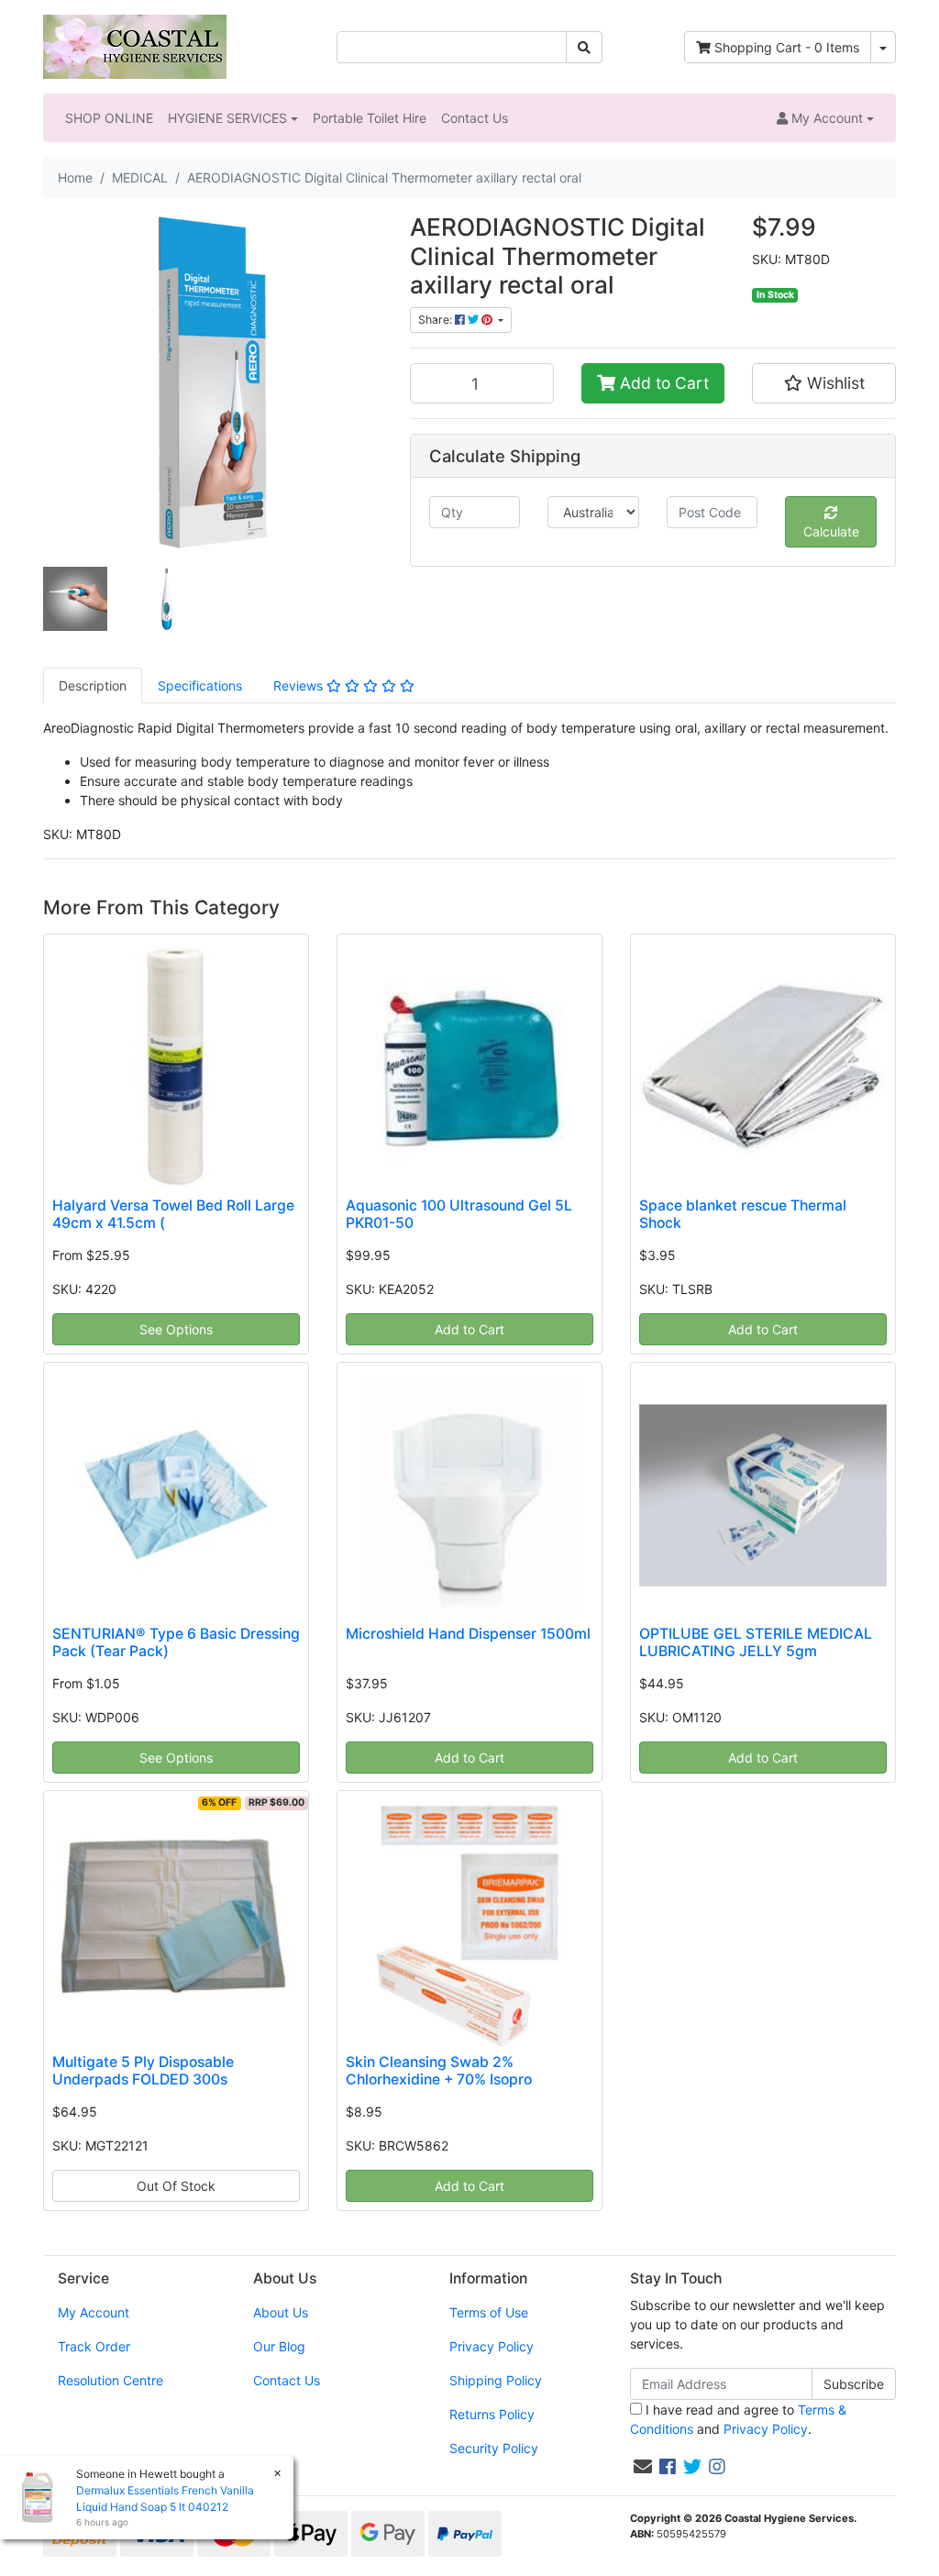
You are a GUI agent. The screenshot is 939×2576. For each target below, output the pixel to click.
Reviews (300, 685)
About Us (281, 2312)
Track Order (94, 2346)
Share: (436, 320)
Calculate (831, 531)
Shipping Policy (496, 2380)
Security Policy (494, 2448)
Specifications (200, 685)
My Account (94, 2312)
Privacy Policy (492, 2346)
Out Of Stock (176, 2186)
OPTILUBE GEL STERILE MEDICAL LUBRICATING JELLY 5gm (756, 1642)
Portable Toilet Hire (370, 118)
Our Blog (279, 2346)
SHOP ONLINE (109, 118)
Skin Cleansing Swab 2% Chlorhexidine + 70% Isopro (439, 2071)
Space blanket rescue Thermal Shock (743, 1214)
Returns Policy (492, 2414)
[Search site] (584, 47)
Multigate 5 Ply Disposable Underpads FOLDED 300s (143, 2071)
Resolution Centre (110, 2380)
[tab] (93, 685)
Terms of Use (489, 2312)
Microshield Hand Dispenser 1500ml (468, 1634)
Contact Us (475, 118)
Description (93, 685)
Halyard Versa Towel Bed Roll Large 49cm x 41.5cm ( (173, 1214)
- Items (787, 47)
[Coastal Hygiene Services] (135, 45)
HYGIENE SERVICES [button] (227, 118)
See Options (176, 1329)
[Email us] (643, 2467)
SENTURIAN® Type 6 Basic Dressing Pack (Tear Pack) (176, 1642)
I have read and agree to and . (738, 2419)
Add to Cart (662, 383)
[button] (825, 118)
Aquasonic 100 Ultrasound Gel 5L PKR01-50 (459, 1214)
